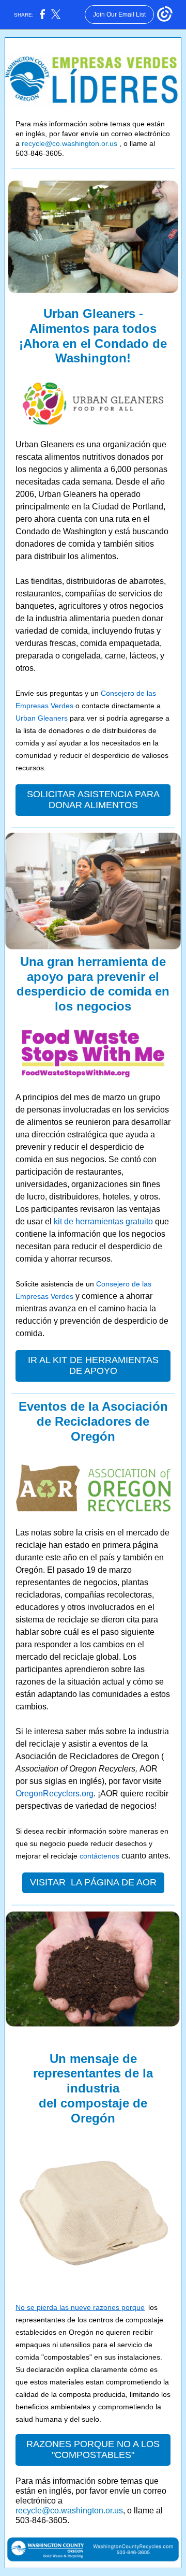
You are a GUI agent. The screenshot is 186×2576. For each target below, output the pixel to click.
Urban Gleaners (42, 718)
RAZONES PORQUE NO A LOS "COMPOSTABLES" (93, 2449)
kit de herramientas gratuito (103, 1221)
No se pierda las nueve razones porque (80, 2307)
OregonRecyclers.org (55, 1794)
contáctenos (99, 1856)
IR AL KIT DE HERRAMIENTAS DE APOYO (93, 1365)
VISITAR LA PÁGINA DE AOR (93, 1882)
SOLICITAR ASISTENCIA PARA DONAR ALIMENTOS (93, 800)
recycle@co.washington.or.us (69, 143)
